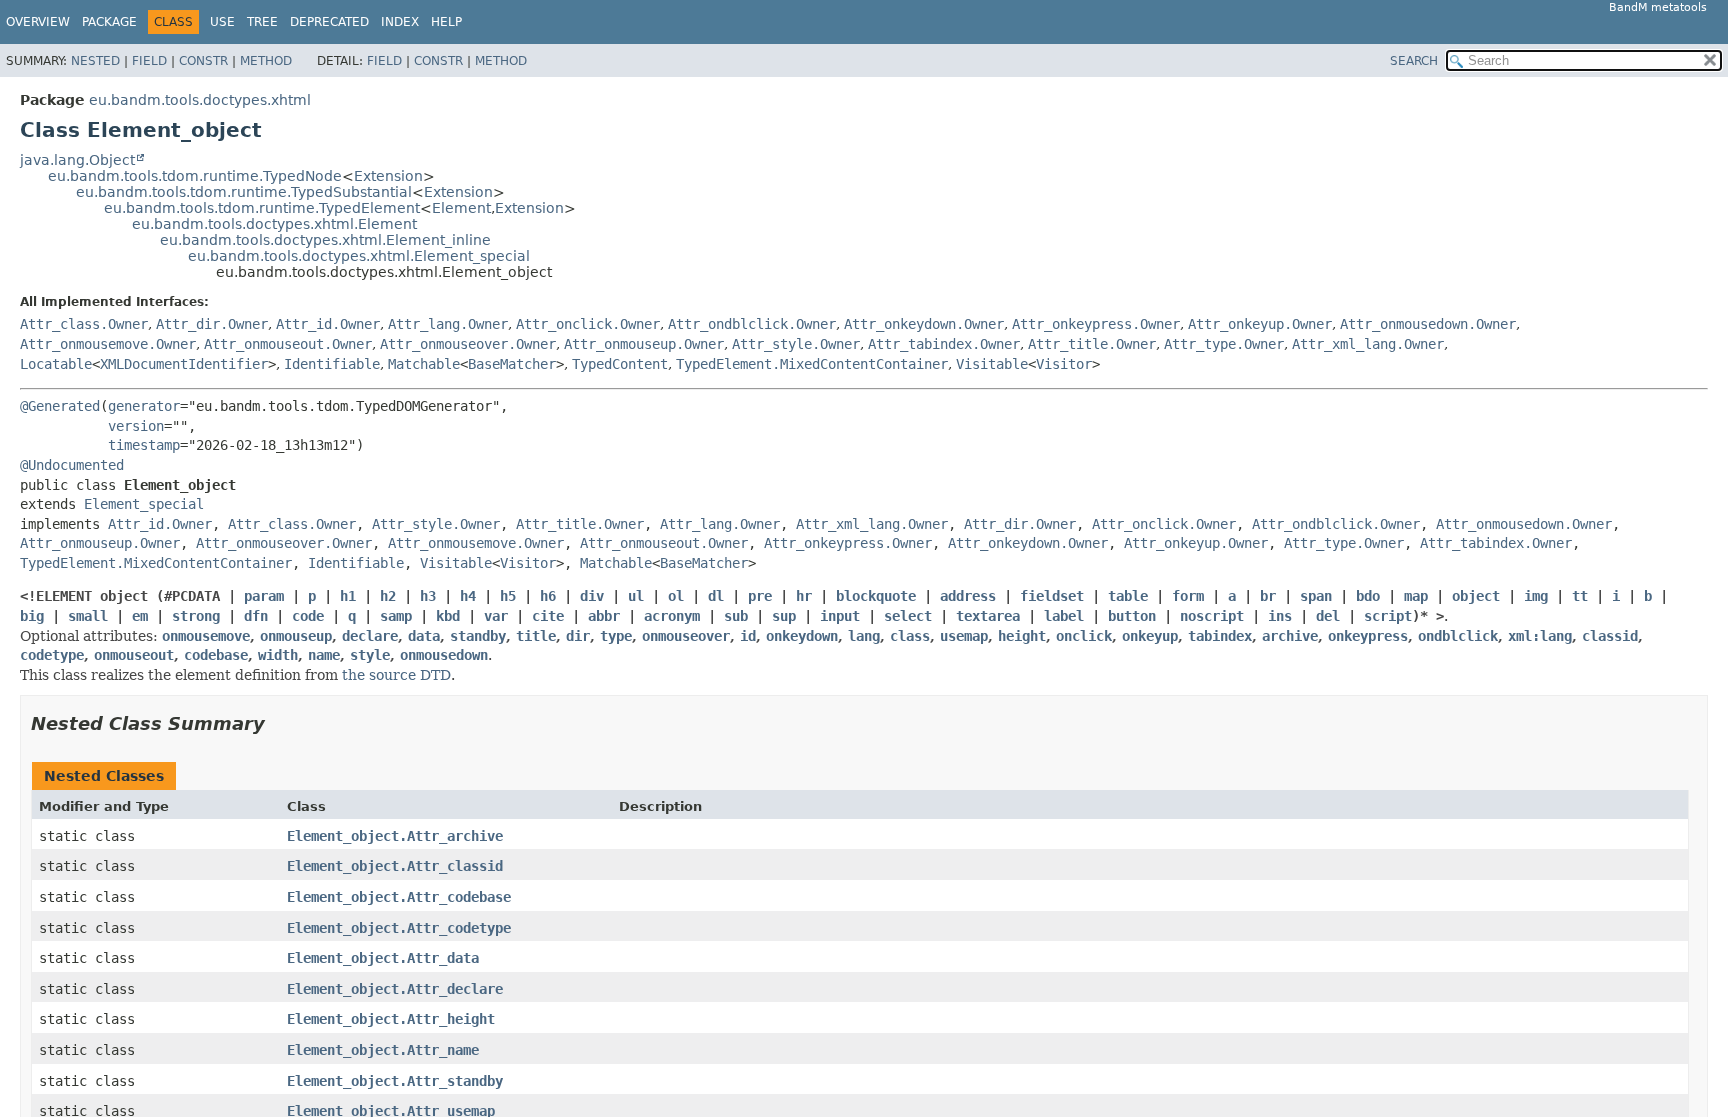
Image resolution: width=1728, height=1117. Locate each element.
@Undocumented (72, 465)
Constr (203, 61)
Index (400, 22)
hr (804, 596)
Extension (388, 176)
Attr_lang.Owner (448, 324)
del (1328, 616)
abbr (604, 616)
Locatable (56, 364)
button (1132, 616)
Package (109, 22)
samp (396, 616)
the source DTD (396, 675)
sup (784, 616)
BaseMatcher (512, 364)
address (968, 596)
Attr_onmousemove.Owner (108, 344)
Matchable (424, 364)
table (1128, 596)
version (136, 426)
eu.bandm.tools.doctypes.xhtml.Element (274, 224)
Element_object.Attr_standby (395, 1081)
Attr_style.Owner (796, 344)
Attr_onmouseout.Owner (288, 344)
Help (446, 22)
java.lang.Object (77, 160)
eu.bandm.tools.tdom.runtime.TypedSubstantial (244, 192)
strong (196, 616)
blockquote (876, 596)
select (908, 616)
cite (548, 616)
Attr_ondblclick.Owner (752, 324)
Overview (38, 22)
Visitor (1064, 364)
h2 (388, 596)
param (264, 596)
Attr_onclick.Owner (588, 324)
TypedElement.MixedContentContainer (812, 364)
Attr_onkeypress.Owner (1096, 324)
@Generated (60, 406)
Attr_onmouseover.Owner (468, 344)
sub (736, 616)
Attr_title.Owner (1092, 344)
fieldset (1052, 596)
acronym (672, 616)
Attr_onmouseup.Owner (644, 344)
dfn (256, 616)
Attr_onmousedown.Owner (1428, 324)
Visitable (992, 364)
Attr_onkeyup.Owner (1260, 324)
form (1188, 596)
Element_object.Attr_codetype (399, 928)
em (140, 616)
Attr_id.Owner (328, 324)
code (308, 616)
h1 (348, 596)
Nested (95, 61)
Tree (262, 22)
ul (636, 596)
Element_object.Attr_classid (395, 866)
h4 (468, 596)
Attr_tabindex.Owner (944, 344)
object (1476, 596)
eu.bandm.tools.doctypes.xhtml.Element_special (359, 256)
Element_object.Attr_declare (395, 989)
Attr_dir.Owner (212, 324)
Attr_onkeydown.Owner (924, 324)
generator (144, 406)
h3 (428, 596)
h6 (548, 596)
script (1388, 616)
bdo (1368, 596)
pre (760, 596)
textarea (988, 616)
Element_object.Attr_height (391, 1019)
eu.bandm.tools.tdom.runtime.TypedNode (195, 176)
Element (461, 208)
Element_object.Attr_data (383, 958)
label (1064, 616)
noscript (1212, 616)
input (840, 616)
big (32, 616)
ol (676, 596)
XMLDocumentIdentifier (184, 364)
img (1536, 596)
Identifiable (332, 364)
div (592, 596)
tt (1580, 596)
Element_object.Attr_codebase (399, 897)
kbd (448, 616)
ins (1280, 616)
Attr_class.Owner (84, 324)
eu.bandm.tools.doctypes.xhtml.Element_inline (325, 240)
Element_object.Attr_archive (395, 836)
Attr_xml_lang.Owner (1368, 344)
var (496, 616)
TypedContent (620, 364)
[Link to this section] (279, 723)
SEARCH (1414, 61)
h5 (508, 596)
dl (716, 596)
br (1268, 596)
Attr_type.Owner (1224, 344)
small (88, 616)
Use (222, 22)
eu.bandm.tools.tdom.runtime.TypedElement (262, 208)
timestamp (144, 445)
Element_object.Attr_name (383, 1050)
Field (149, 61)
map (1416, 596)
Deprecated (329, 22)
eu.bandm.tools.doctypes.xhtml (200, 100)
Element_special (144, 504)
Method (266, 61)
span (1316, 596)
